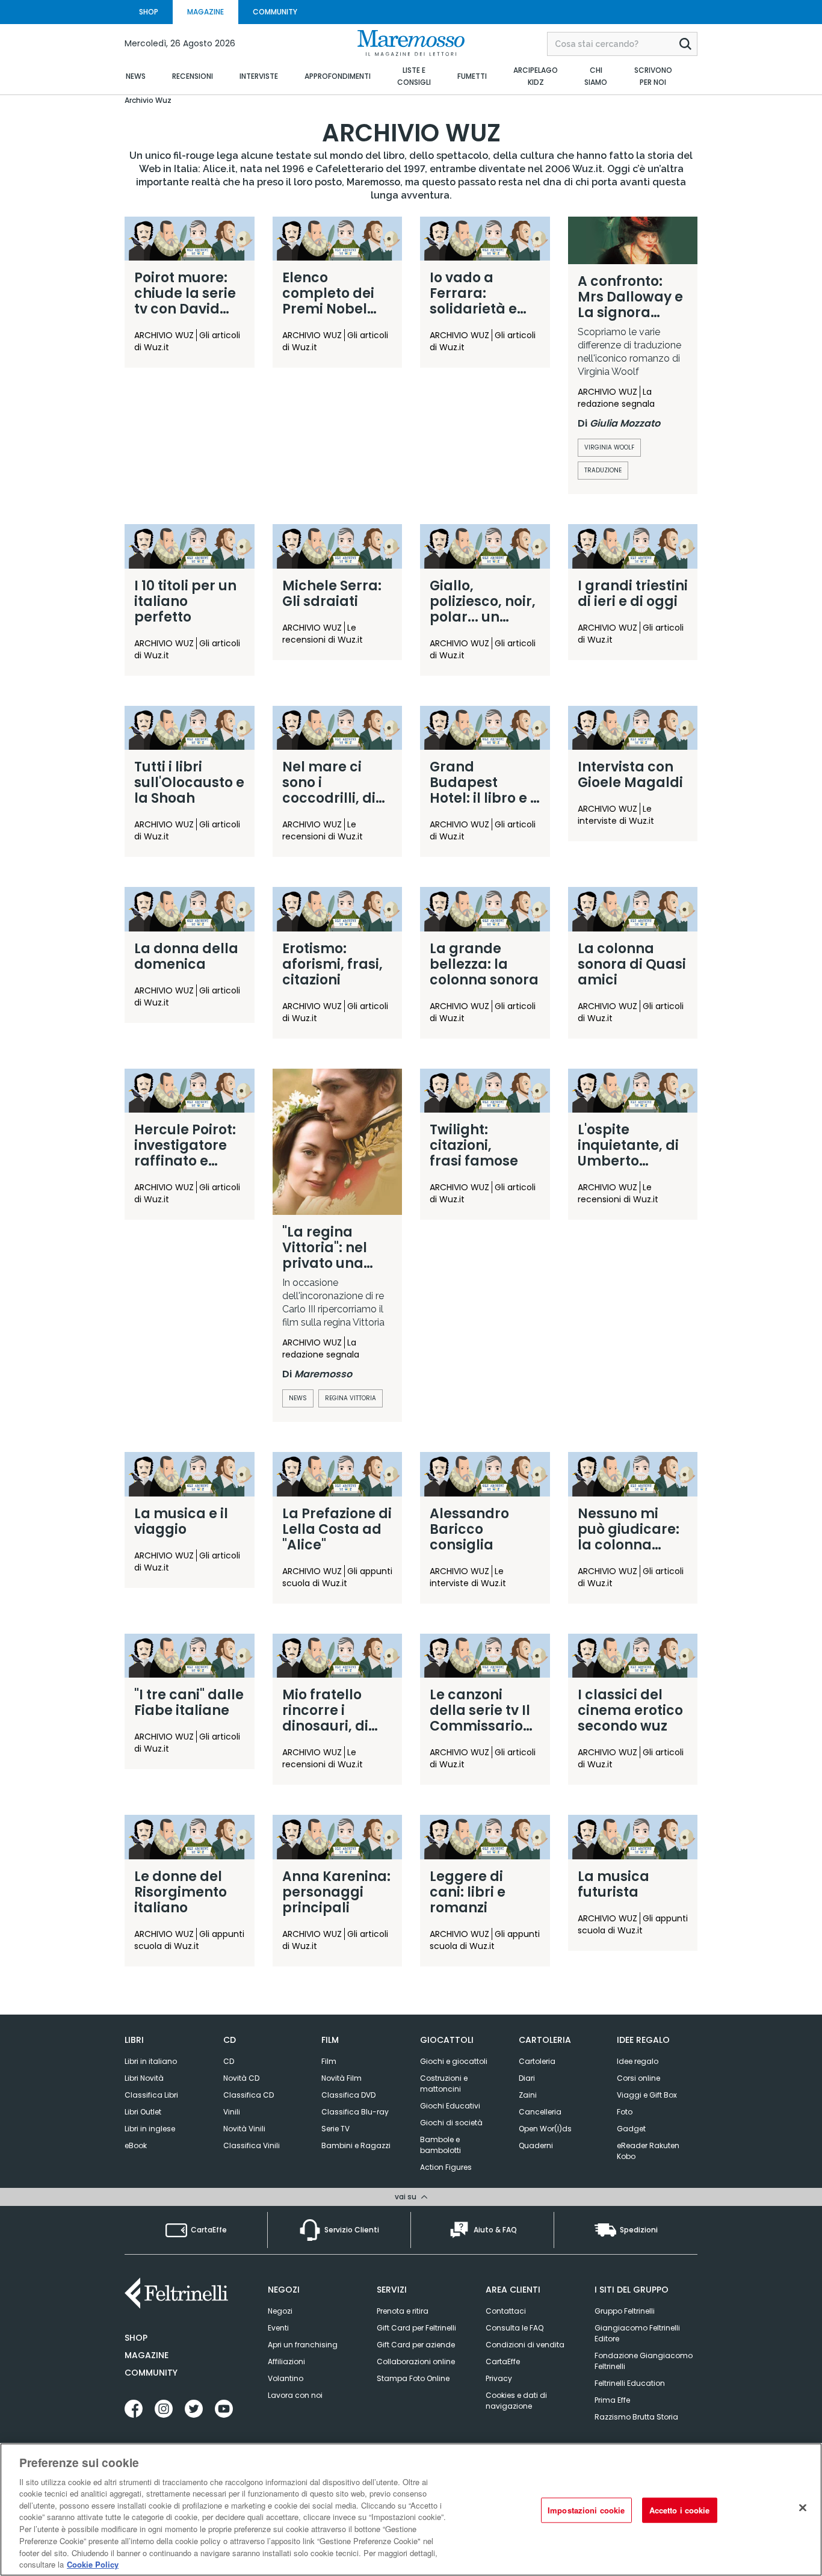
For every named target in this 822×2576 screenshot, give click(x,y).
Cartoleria (537, 2061)
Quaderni (536, 2145)
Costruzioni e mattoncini (444, 2083)
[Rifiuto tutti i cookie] (803, 2508)
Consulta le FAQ (515, 2328)
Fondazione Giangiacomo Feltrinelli (644, 2361)
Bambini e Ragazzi (356, 2145)
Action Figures (446, 2167)
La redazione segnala (616, 398)
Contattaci (506, 2311)
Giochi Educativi (450, 2106)
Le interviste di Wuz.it (616, 815)
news (298, 1398)
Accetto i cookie (680, 2510)
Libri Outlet (143, 2112)
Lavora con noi (295, 2395)
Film (329, 2061)
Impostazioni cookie (586, 2510)
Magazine (147, 2355)
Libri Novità (144, 2078)
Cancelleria (540, 2112)
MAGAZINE (205, 12)
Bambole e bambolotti (440, 2145)
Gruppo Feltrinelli (625, 2311)
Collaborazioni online (416, 2361)
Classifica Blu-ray (355, 2112)
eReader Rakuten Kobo (648, 2151)
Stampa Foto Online (413, 2378)
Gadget (631, 2129)
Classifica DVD (348, 2095)
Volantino (286, 2378)
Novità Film (341, 2078)
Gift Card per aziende (416, 2345)
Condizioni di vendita (525, 2345)
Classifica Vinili (252, 2145)
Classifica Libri (151, 2095)
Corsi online (638, 2078)
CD (229, 2061)
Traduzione (603, 470)
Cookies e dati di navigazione (516, 2401)
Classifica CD (249, 2095)
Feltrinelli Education (630, 2383)
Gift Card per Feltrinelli (416, 2328)
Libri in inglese (150, 2129)
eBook (136, 2145)
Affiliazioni (286, 2361)
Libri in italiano (151, 2061)
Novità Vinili (244, 2129)
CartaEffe (503, 2361)
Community (151, 2373)
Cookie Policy (93, 2564)
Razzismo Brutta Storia (636, 2417)
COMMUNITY (275, 12)
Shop (136, 2338)
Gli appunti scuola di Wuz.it (337, 1577)
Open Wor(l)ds (545, 2129)
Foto (625, 2112)
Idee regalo (638, 2061)
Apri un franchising (303, 2345)
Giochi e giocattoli (454, 2061)
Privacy (499, 2378)
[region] (411, 2510)
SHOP (149, 12)
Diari (527, 2078)
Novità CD (241, 2078)
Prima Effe (612, 2400)
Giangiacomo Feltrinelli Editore (637, 2333)
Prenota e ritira (403, 2311)
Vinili (232, 2112)
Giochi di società (451, 2123)
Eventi (278, 2328)
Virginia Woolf (609, 447)
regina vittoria (351, 1398)
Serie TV (335, 2129)
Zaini (528, 2095)
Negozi (280, 2311)
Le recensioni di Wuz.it (323, 634)
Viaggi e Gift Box (647, 2095)
